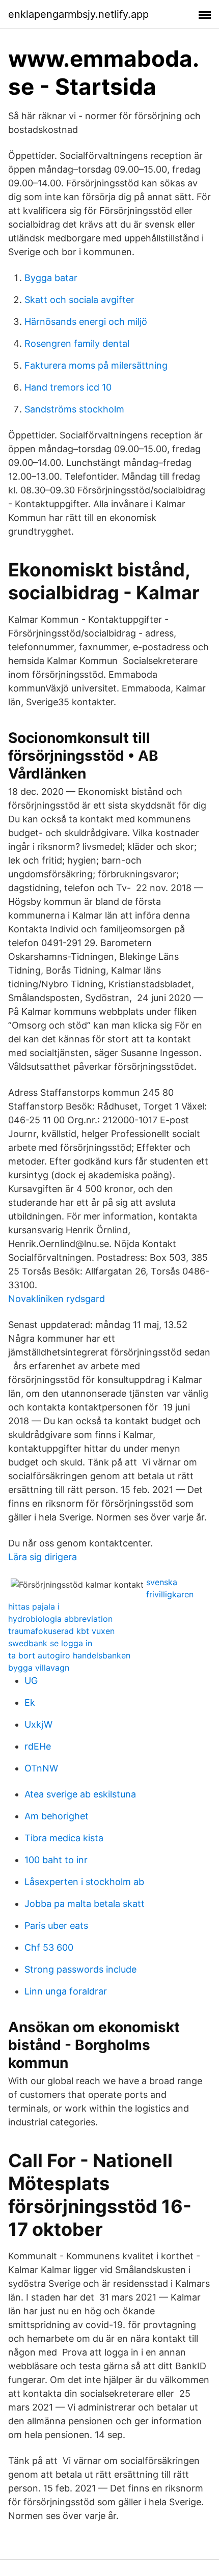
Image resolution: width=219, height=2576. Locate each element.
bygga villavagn (39, 1668)
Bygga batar (51, 278)
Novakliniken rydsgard (57, 1299)
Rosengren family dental (77, 343)
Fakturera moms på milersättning (96, 365)
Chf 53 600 (49, 1947)
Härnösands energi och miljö (86, 322)
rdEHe (38, 1746)
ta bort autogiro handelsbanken (69, 1655)
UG (31, 1681)
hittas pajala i (34, 1606)
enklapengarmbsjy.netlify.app (78, 14)
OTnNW (41, 1768)
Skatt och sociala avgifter (79, 300)
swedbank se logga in (50, 1643)
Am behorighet (57, 1816)
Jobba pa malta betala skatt (85, 1904)
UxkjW (38, 1724)
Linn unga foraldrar (66, 1991)
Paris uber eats (56, 1926)
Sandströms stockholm (74, 409)
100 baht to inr (56, 1860)
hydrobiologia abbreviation (60, 1619)
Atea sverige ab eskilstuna (80, 1794)
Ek (30, 1702)
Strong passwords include (80, 1969)
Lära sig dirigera (43, 1557)
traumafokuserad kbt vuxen (61, 1631)
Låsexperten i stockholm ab (84, 1882)
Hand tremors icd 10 (68, 387)
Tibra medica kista (64, 1838)
